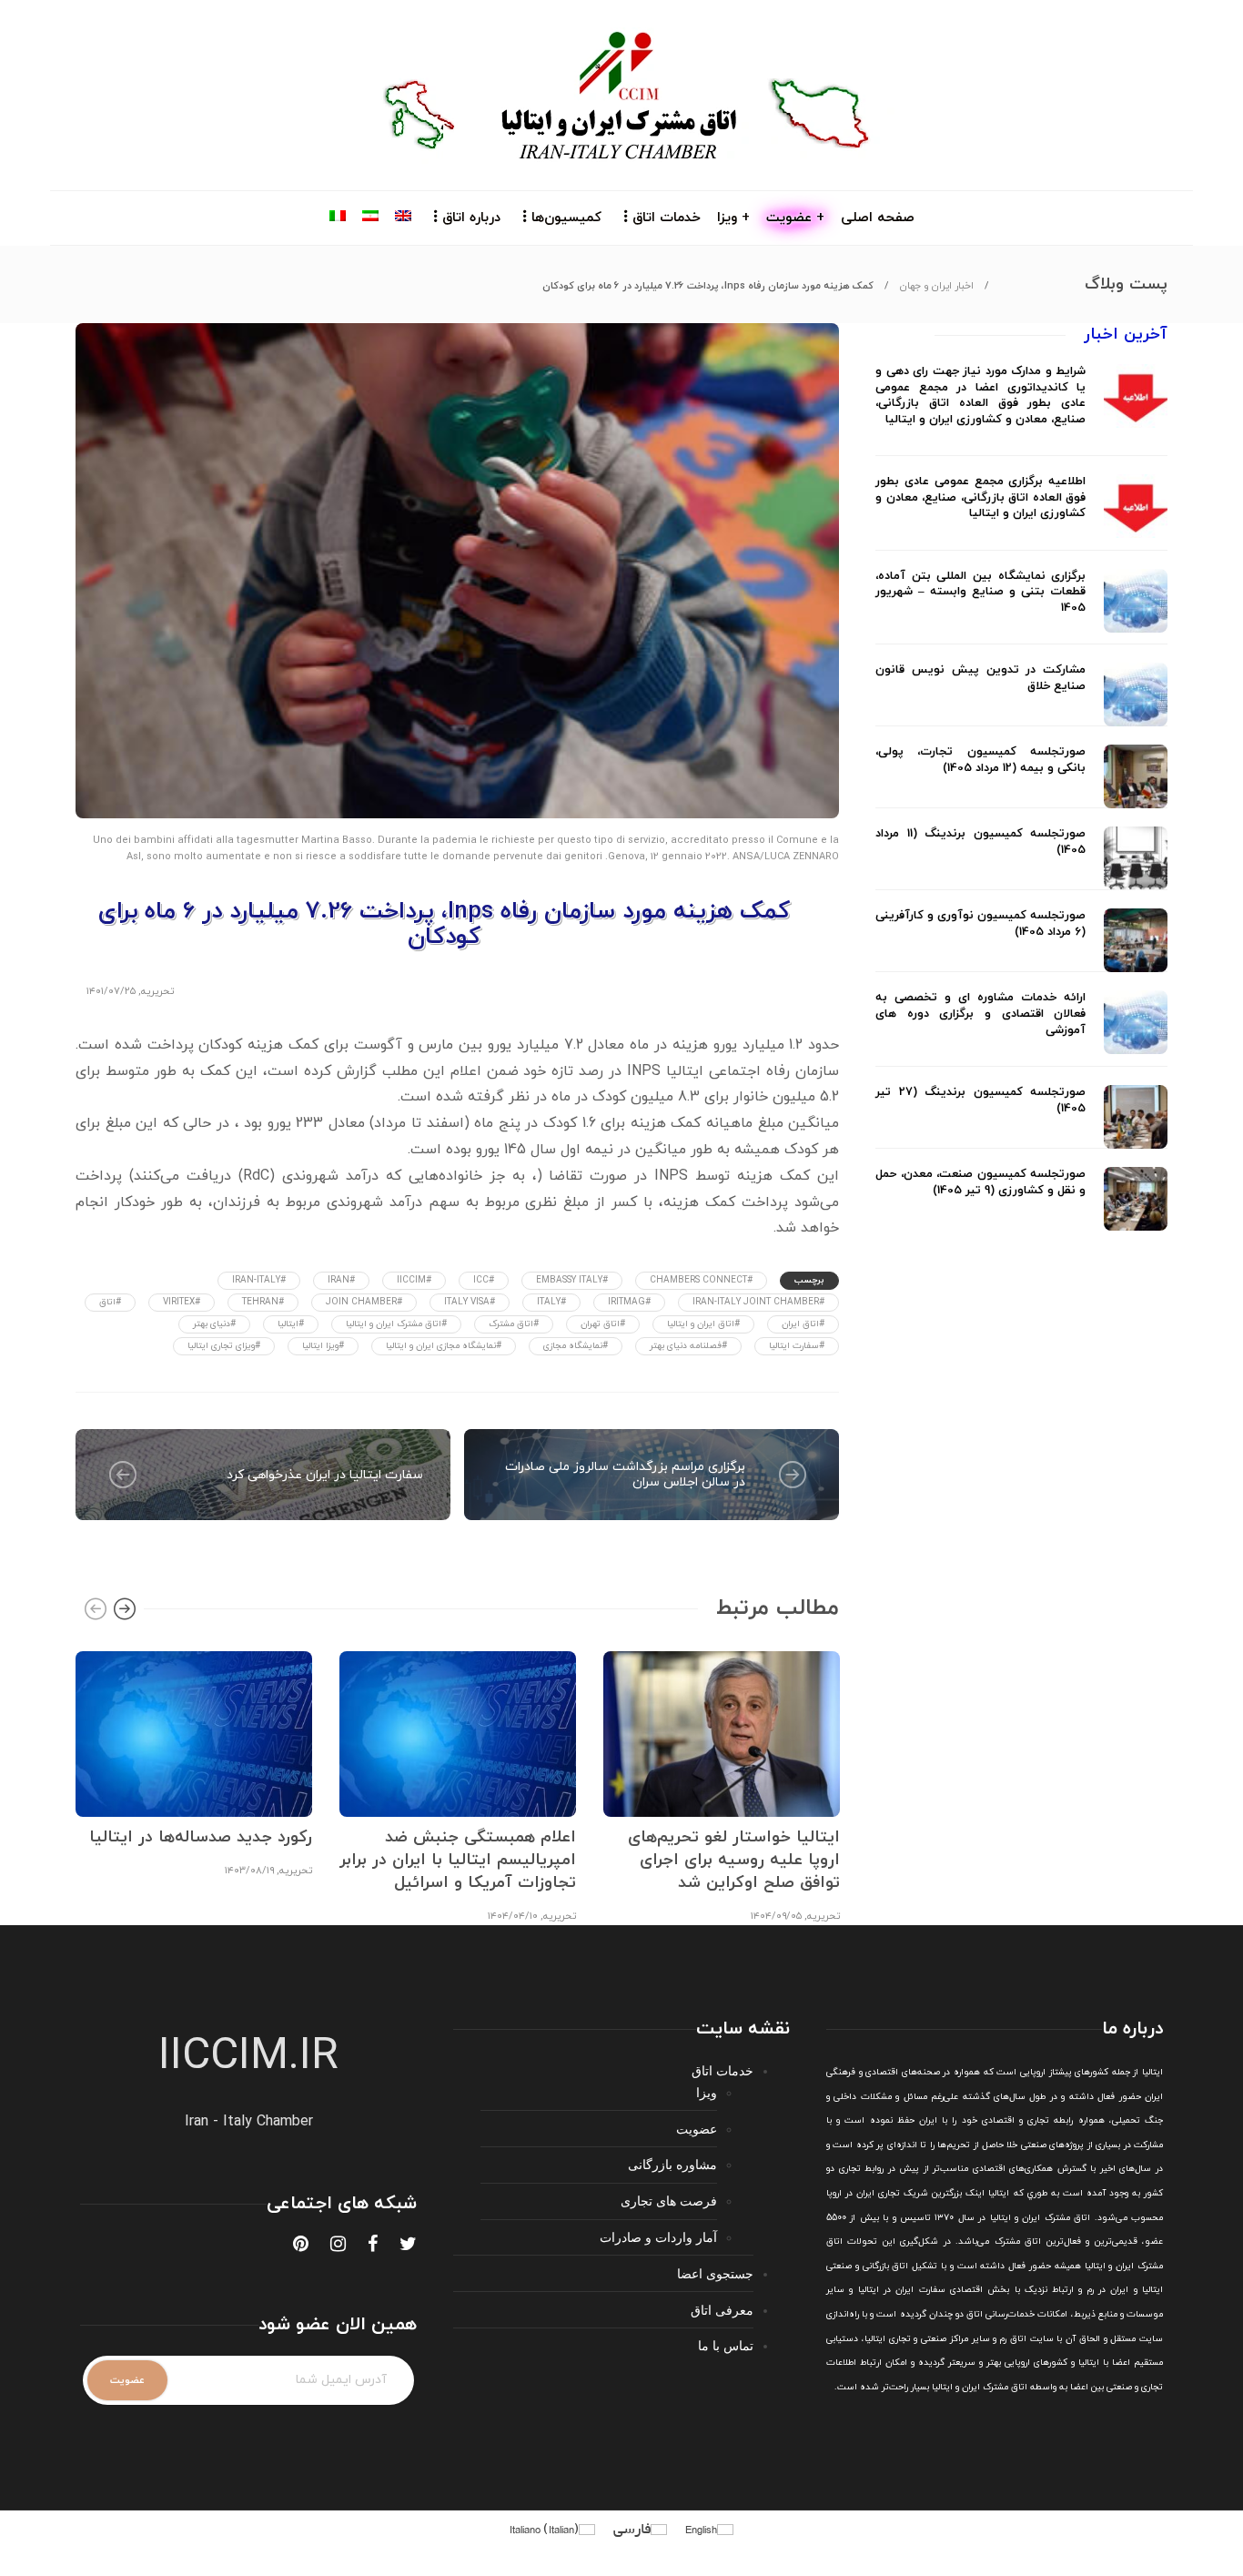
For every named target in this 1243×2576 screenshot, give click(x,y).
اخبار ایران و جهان (937, 286)
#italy (551, 1302)
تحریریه (157, 991)
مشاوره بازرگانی (672, 2164)
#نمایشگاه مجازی (576, 1346)
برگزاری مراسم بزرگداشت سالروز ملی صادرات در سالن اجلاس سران (625, 1475)
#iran (341, 1280)
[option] (194, 1762)
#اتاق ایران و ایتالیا (703, 1324)
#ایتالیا (291, 1324)
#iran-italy (259, 1280)
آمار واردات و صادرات (658, 2237)
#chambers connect (701, 1280)
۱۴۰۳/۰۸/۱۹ (249, 1871)
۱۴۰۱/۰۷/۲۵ (111, 991)
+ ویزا (733, 218)
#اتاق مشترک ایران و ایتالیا (396, 1324)
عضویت (697, 2129)
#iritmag (629, 1302)
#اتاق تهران (603, 1324)
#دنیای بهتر (214, 1324)
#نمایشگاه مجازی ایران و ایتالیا (444, 1346)
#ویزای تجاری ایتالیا (224, 1346)
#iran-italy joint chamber (758, 1302)
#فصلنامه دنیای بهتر (688, 1346)
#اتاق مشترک (514, 1324)
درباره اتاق (471, 218)
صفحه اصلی (878, 218)
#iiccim (414, 1280)
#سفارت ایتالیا (797, 1346)
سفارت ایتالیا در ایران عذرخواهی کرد (325, 1475)
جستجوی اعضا (715, 2273)
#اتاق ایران (803, 1324)
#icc (484, 1280)
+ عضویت (795, 218)
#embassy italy (572, 1280)
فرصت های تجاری (669, 2201)
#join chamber (364, 1302)
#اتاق (110, 1302)
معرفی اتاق (722, 2310)
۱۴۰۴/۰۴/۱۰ (513, 1916)
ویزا (707, 2092)
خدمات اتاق (667, 218)
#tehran (263, 1302)
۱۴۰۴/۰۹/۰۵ (776, 1916)
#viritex (182, 1302)
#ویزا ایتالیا (323, 1346)
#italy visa (470, 1302)
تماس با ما (726, 2345)
